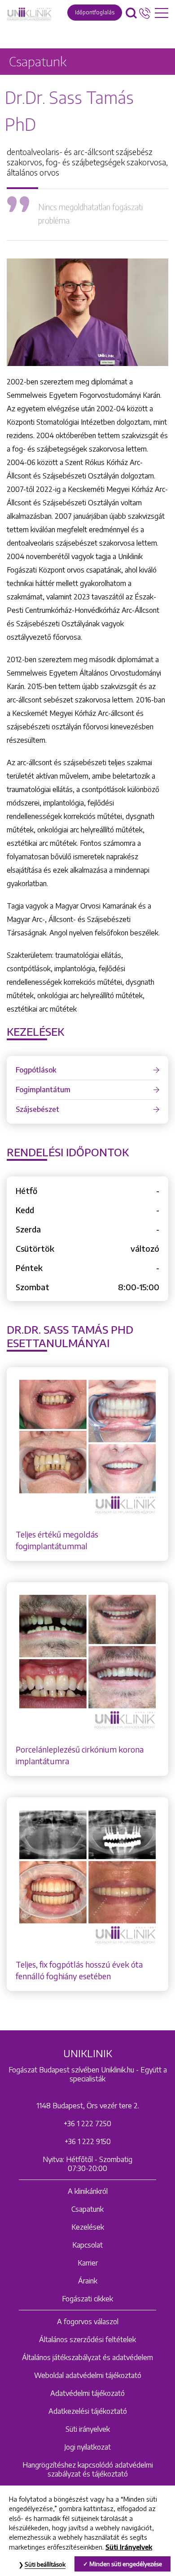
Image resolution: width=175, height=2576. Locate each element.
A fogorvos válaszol (88, 2322)
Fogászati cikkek (87, 2299)
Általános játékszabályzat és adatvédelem (87, 2357)
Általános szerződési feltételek (87, 2339)
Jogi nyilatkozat (87, 2447)
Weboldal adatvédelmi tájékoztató (88, 2375)
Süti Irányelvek (129, 2547)
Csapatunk (87, 2209)
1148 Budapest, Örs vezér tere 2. (88, 2106)
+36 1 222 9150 (88, 2141)
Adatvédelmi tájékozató (87, 2393)
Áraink (88, 2281)
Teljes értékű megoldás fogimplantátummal (57, 1540)
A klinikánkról (88, 2191)
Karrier (88, 2263)
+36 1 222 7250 (87, 2124)
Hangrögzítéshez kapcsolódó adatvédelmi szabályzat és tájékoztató (88, 2469)
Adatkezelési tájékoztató (88, 2411)
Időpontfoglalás (95, 12)
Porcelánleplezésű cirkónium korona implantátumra (80, 1755)
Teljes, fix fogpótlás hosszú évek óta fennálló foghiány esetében (79, 1970)
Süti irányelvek (88, 2429)
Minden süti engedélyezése (126, 2564)
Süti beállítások (45, 2564)
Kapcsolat (87, 2245)
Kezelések (88, 2227)
